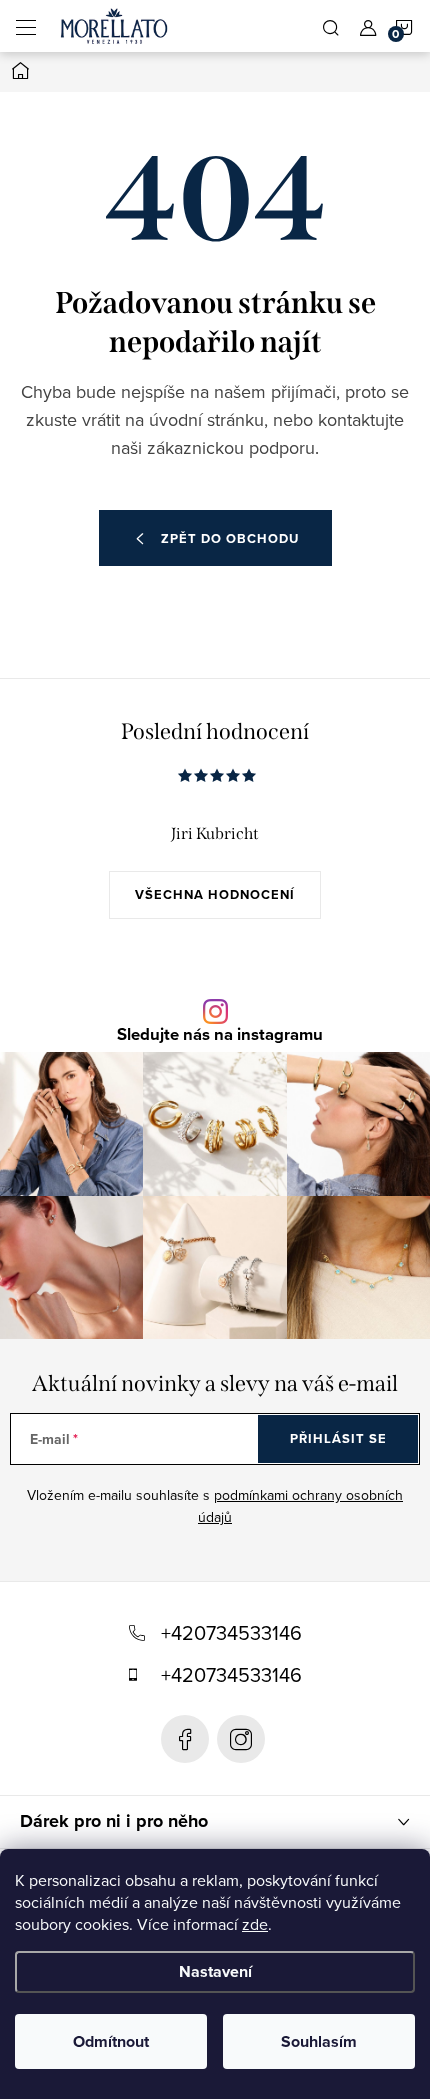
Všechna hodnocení (215, 894)
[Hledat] (331, 26)
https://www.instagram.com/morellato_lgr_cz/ (241, 1739)
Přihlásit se (338, 1438)
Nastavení (215, 1971)
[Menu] (26, 26)
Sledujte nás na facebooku (185, 1739)
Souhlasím (319, 2041)
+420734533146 (231, 1632)
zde (255, 1924)
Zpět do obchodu (230, 538)
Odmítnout (111, 2041)
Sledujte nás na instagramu (220, 1034)
